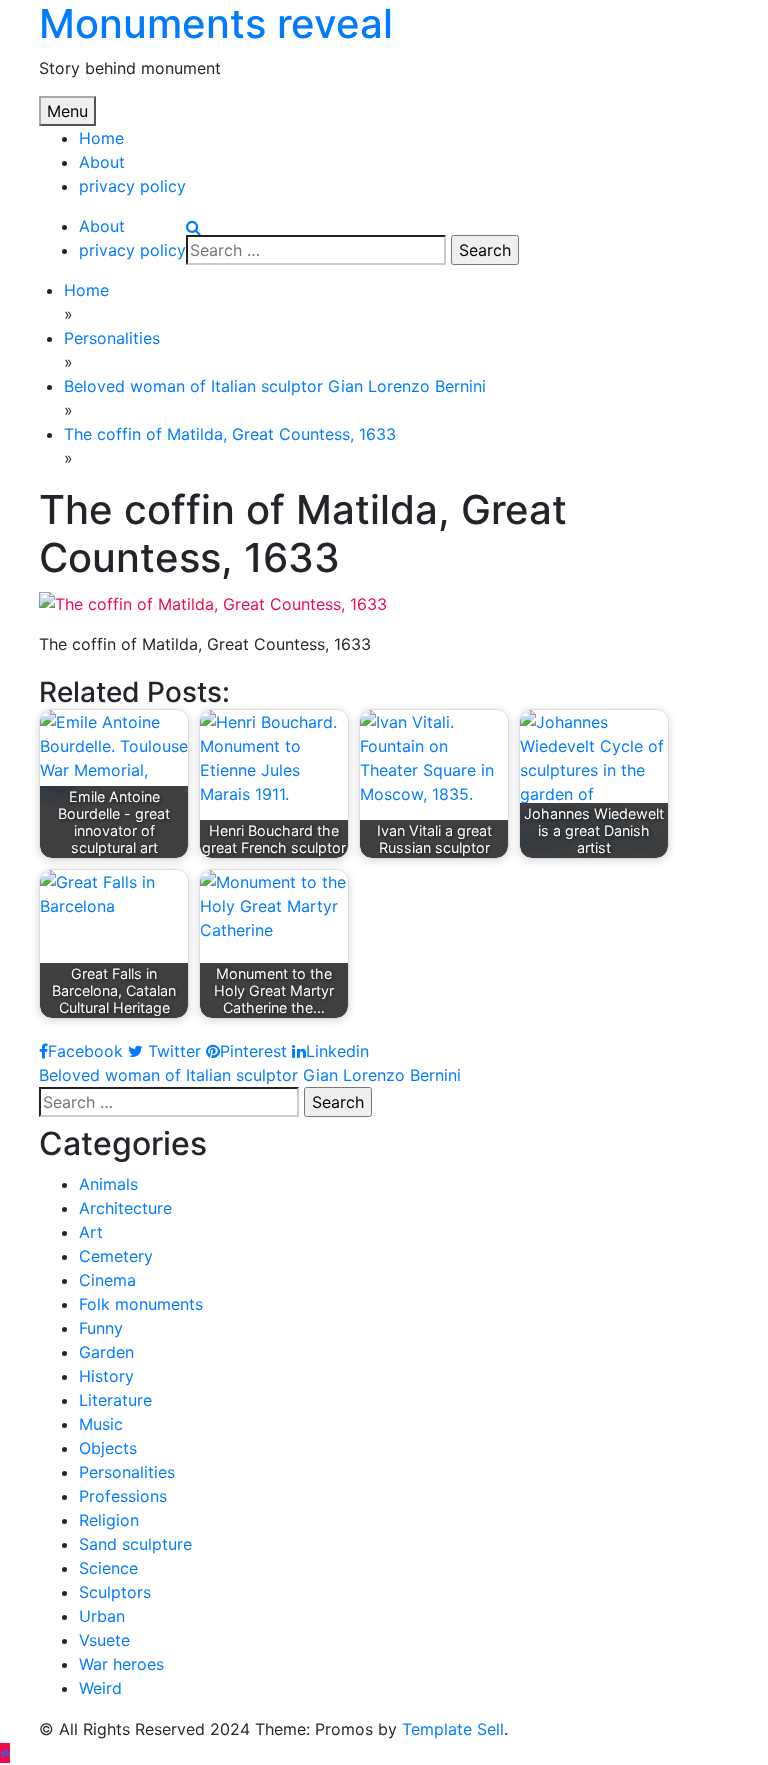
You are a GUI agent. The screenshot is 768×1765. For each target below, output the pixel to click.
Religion (109, 1520)
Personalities (127, 1472)
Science (108, 1568)
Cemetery (116, 1256)
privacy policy (132, 186)
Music (101, 1424)
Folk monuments (141, 1304)
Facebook (85, 1051)
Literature (115, 1400)
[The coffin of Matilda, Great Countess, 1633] (213, 602)
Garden (106, 1352)
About (102, 162)
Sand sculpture (135, 1544)
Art (91, 1232)
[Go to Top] (5, 1753)
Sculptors (115, 1592)
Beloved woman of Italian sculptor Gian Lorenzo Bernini (250, 1075)
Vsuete (104, 1640)
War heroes (121, 1664)
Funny (101, 1328)
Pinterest (253, 1051)
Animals (108, 1184)
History (106, 1376)
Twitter (172, 1051)
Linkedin (337, 1051)
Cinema (107, 1280)
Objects (108, 1448)
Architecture (125, 1208)
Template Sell (453, 1729)
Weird (100, 1688)
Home (101, 138)
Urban (102, 1616)
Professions (123, 1496)
